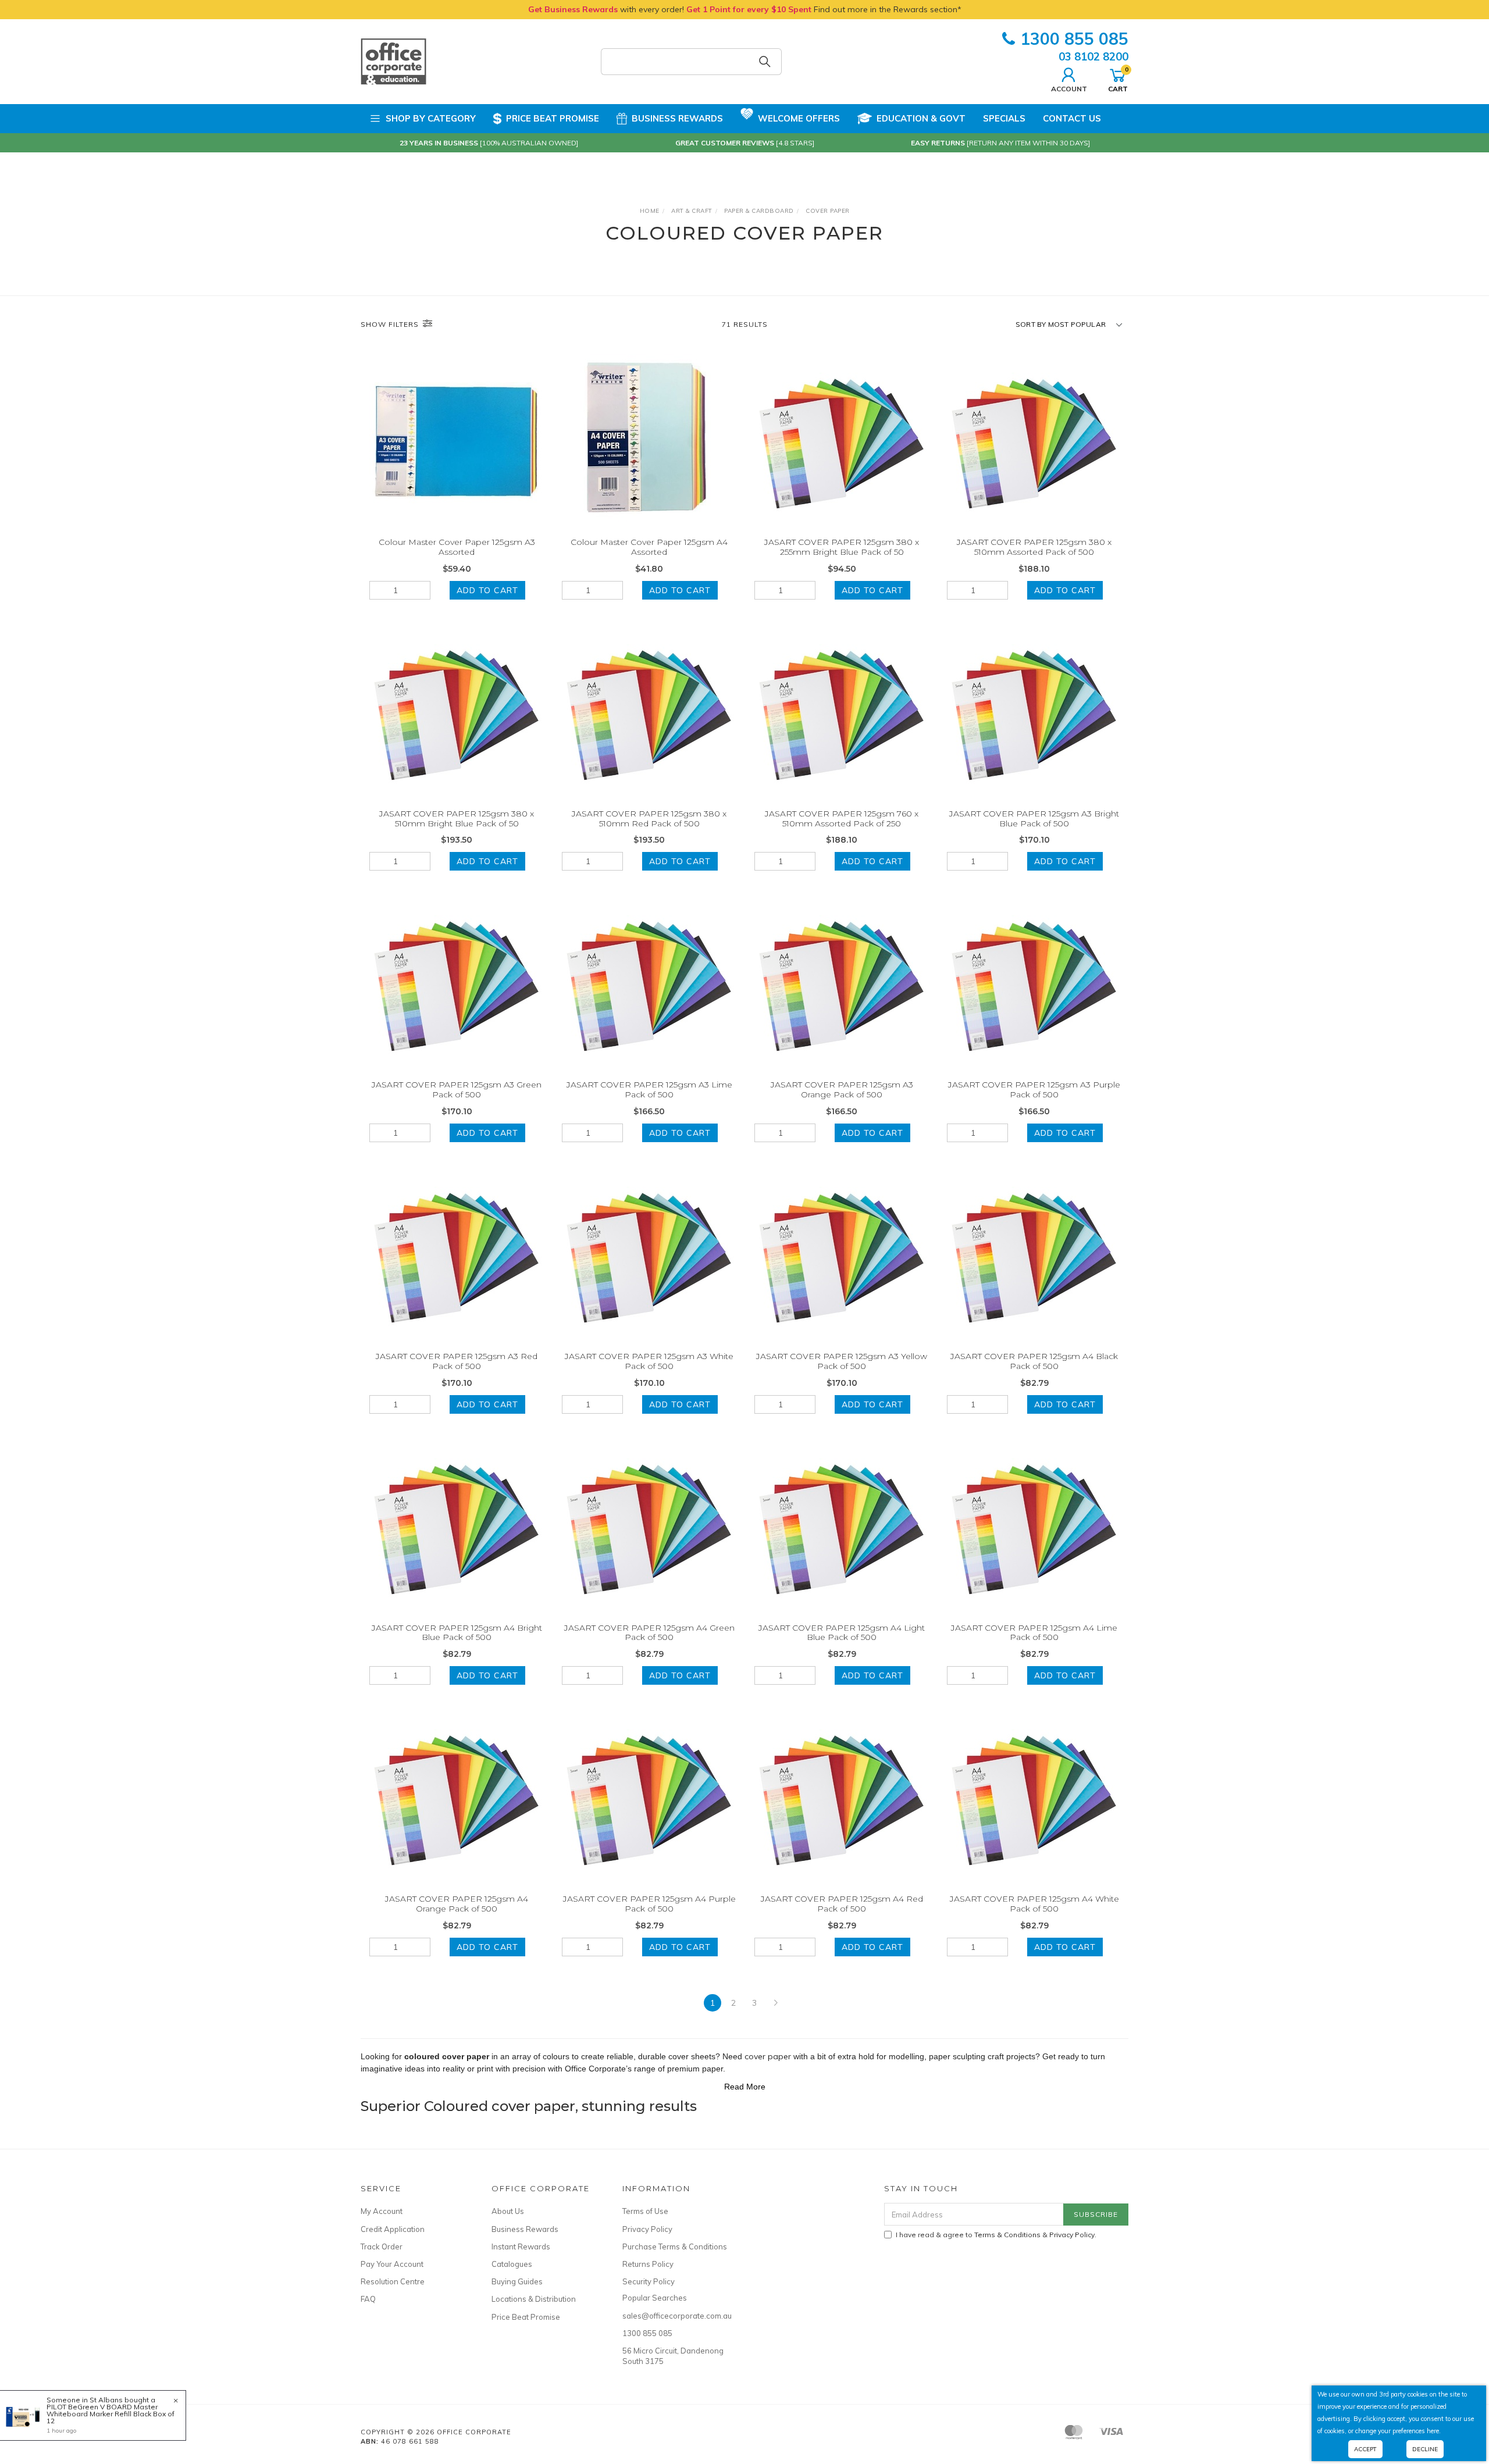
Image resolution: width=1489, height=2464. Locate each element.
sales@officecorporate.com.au (675, 2316)
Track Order (382, 2247)
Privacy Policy (647, 2229)
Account (1069, 88)
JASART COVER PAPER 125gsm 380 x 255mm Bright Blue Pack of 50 (842, 547)
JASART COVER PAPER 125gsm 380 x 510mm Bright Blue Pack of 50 (457, 819)
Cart (1118, 79)
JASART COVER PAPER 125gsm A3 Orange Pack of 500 (842, 1090)
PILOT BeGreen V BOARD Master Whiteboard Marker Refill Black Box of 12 (111, 2414)
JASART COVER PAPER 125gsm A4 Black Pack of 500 (1034, 1361)
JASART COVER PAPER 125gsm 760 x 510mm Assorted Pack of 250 (842, 819)
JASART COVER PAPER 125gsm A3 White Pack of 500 (649, 1361)
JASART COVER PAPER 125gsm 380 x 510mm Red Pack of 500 (649, 819)
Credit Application (393, 2229)
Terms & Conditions (1007, 2235)
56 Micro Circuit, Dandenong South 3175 (673, 2356)
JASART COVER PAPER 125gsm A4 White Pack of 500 (1034, 1904)
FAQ (368, 2299)
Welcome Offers (799, 118)
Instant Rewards (521, 2247)
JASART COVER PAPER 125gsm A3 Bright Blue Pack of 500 (1034, 819)
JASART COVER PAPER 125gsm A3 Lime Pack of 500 (649, 1090)
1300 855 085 (1074, 39)
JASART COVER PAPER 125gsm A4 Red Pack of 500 (842, 1904)
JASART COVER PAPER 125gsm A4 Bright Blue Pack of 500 (457, 1633)
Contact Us (1072, 118)
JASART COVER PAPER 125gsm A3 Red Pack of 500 (457, 1361)
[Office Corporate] (393, 61)
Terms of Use (645, 2211)
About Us (508, 2211)
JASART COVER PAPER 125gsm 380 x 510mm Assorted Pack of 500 (1034, 547)
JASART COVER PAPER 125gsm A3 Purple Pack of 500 (1034, 1090)
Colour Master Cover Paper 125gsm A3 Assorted (457, 547)
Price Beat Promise (553, 118)
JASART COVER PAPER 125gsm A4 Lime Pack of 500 (1034, 1633)
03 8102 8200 (1093, 56)
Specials (1004, 118)
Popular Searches (655, 2298)
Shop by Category (431, 118)
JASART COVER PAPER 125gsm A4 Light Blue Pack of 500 (842, 1633)
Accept (1365, 2449)
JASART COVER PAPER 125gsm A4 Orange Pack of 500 (457, 1904)
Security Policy (649, 2281)
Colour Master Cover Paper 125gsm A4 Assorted (649, 547)
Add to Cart (487, 590)
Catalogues (512, 2264)
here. (1434, 2431)
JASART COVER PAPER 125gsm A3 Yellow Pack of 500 (842, 1361)
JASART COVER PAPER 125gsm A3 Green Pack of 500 (457, 1090)
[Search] (765, 62)
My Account (382, 2211)
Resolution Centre (393, 2281)
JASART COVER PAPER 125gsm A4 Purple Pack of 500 (649, 1904)
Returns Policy (648, 2264)
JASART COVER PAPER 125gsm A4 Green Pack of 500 (649, 1633)
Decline (1425, 2449)
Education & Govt (921, 118)
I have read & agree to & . (996, 2235)
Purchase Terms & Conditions (675, 2247)
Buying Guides (517, 2281)
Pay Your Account (392, 2264)
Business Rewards (677, 118)
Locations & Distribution (534, 2299)
